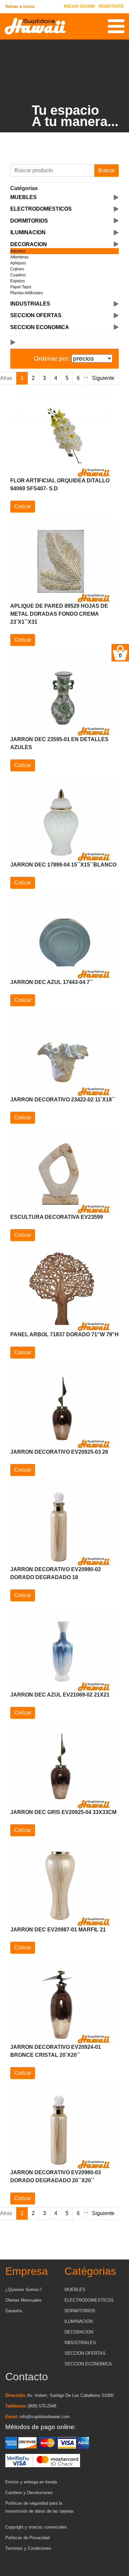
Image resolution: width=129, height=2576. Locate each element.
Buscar (107, 170)
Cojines (17, 269)
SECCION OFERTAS (85, 2353)
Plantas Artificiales (27, 293)
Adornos (18, 251)
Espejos (18, 281)
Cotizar (23, 506)
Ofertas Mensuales (23, 2300)
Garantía (14, 2311)
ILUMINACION (79, 2321)
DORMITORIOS (80, 2311)
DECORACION (79, 2332)
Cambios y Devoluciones (29, 2493)
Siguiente (103, 378)
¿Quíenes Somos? (23, 2290)
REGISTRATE (111, 6)
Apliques (18, 263)
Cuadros (18, 275)
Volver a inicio (20, 6)
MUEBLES (75, 2290)
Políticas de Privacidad (27, 2538)
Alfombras (19, 257)
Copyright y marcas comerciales (36, 2527)
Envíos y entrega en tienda (31, 2482)
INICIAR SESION (79, 6)
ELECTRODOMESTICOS (89, 2300)
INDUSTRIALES (80, 2343)
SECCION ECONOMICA (88, 2364)
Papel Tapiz (21, 287)
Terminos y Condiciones (28, 2548)
